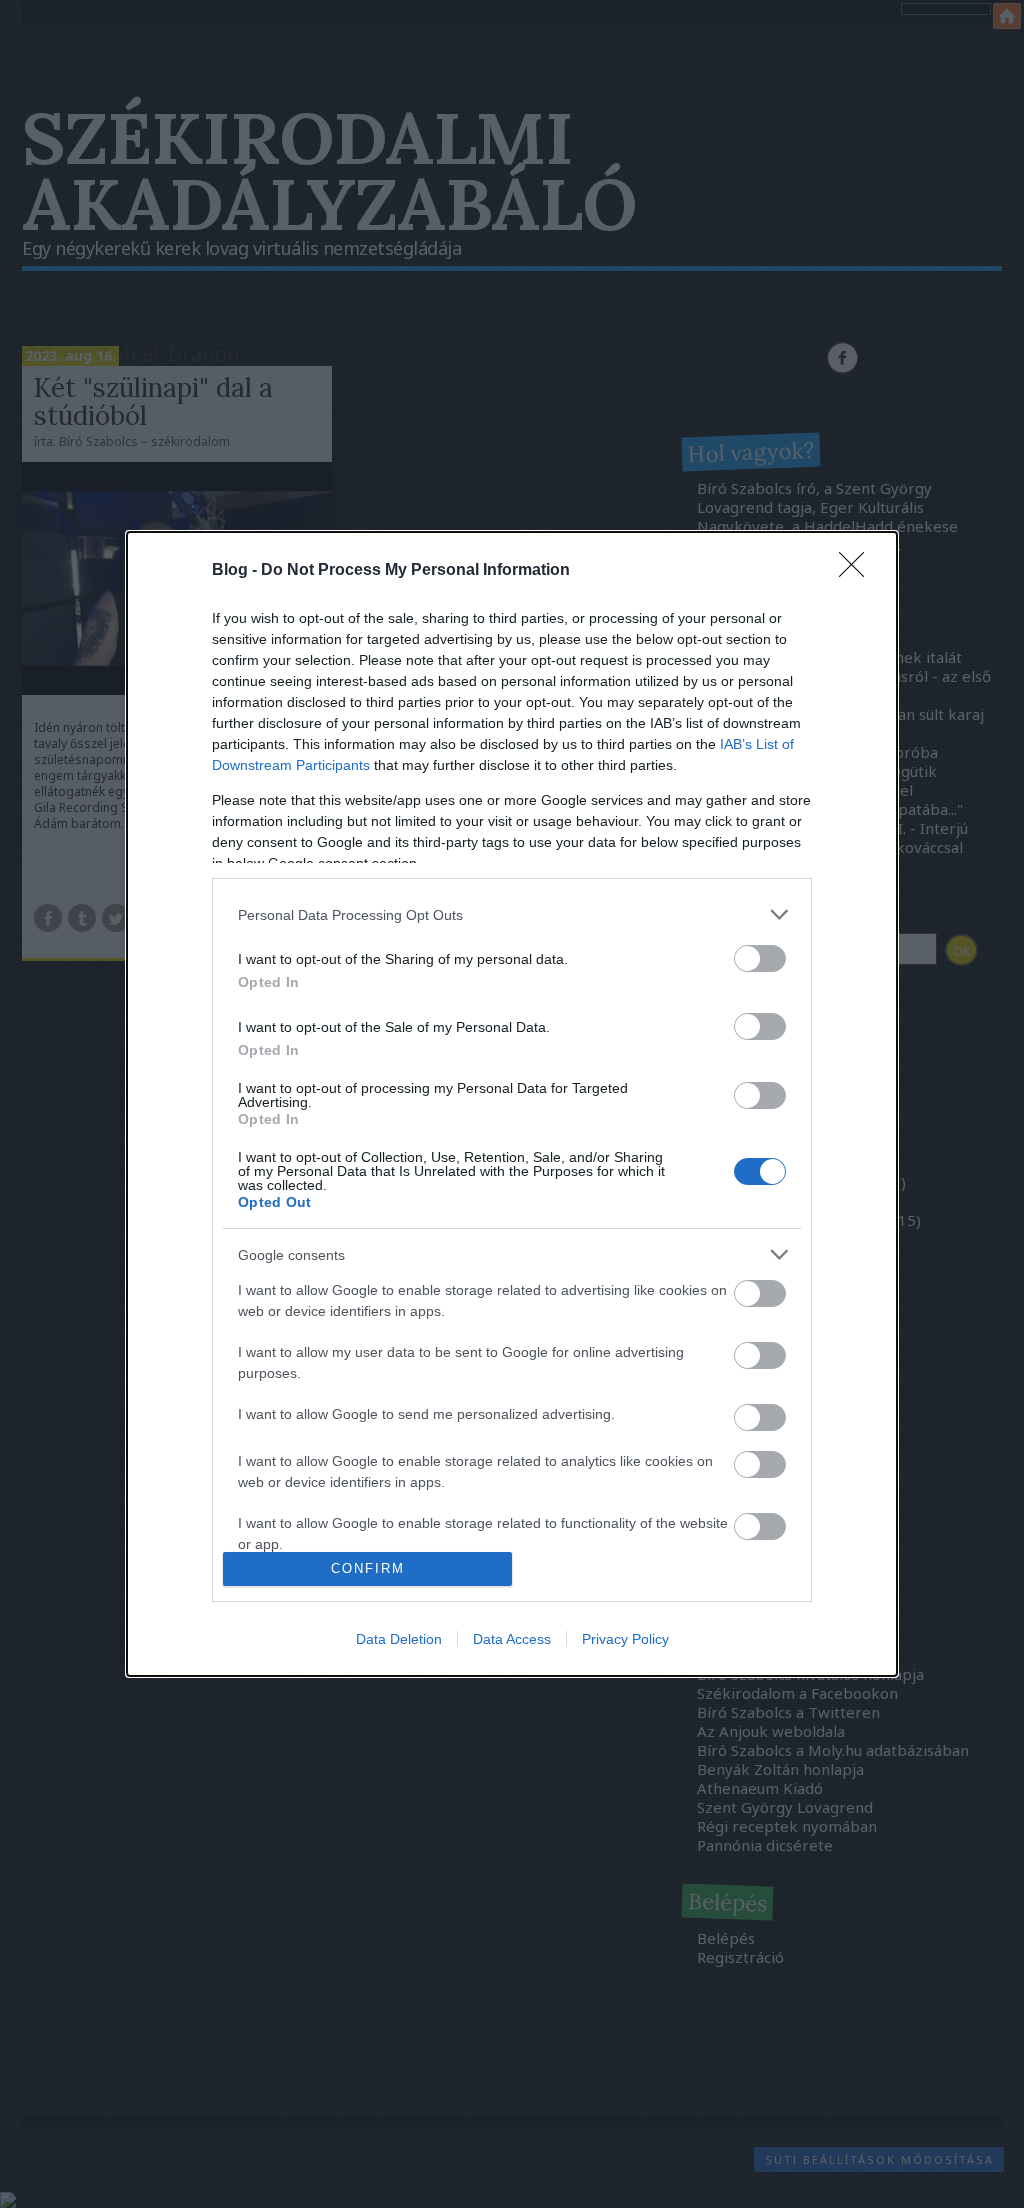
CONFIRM (368, 1568)
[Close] (858, 571)
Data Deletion (399, 1639)
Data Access (512, 1639)
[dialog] (512, 1103)
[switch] (760, 958)
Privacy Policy (625, 1639)
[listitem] (512, 914)
